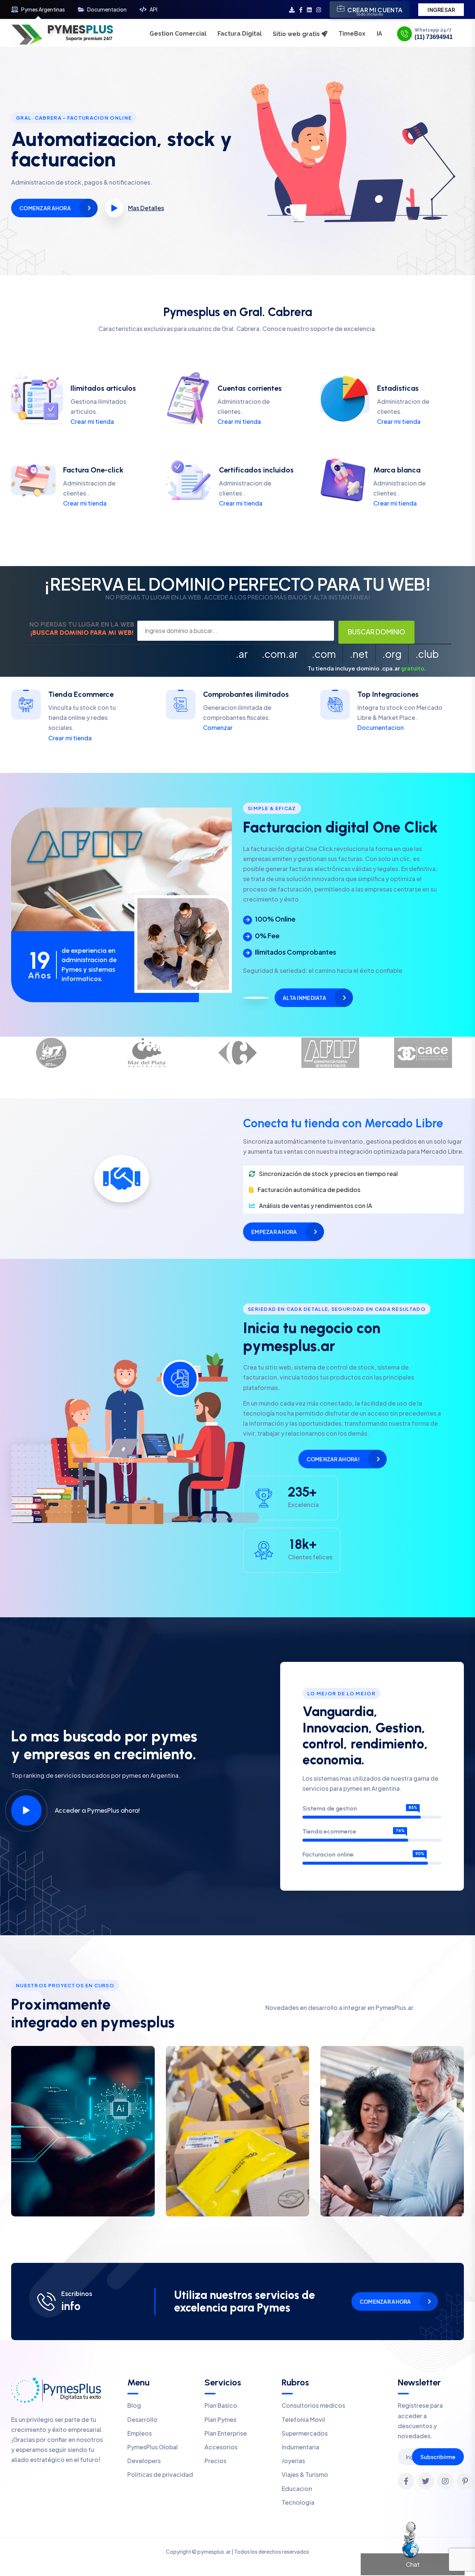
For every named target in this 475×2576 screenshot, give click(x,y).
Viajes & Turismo (305, 2474)
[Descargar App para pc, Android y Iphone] (292, 9)
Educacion (297, 2489)
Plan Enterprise (226, 2433)
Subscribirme (438, 2457)
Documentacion (107, 9)
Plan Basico (221, 2405)
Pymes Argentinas (43, 9)
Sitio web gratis (297, 34)
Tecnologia (298, 2502)
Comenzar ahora (45, 208)
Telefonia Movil (303, 2419)
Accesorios (221, 2447)
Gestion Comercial (178, 34)
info (71, 2306)
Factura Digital (240, 34)
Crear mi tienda (92, 421)
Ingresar (441, 10)
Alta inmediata (304, 998)
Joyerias (293, 2461)
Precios (215, 2461)
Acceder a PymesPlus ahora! (97, 1810)
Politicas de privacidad (160, 2474)
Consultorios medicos (313, 2405)
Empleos (140, 2433)
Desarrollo (142, 2419)
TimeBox (352, 34)
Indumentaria (300, 2447)
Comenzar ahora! (333, 1459)
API (153, 9)
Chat (413, 2564)
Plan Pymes (220, 2419)
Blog (134, 2405)
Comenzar (218, 727)
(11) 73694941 (434, 37)
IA (379, 34)
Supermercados (305, 2433)
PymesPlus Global (153, 2447)
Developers (144, 2461)
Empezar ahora (274, 1232)
